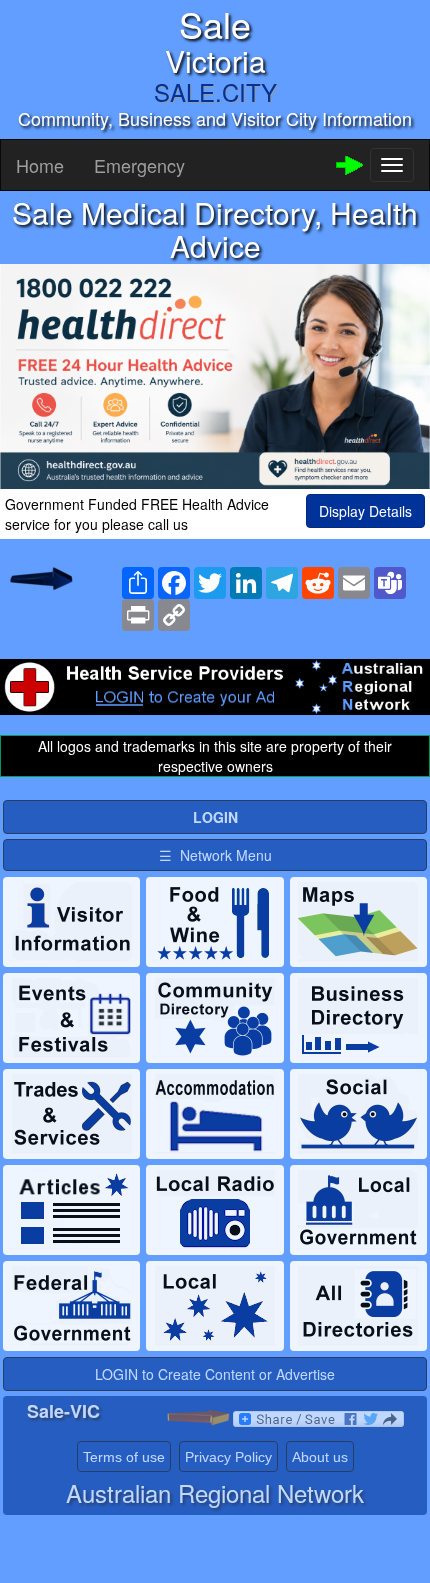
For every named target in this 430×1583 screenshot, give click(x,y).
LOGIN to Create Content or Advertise (215, 1374)
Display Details (365, 511)
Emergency (139, 165)
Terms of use (124, 1457)
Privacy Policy (228, 1457)
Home (40, 165)
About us (320, 1457)
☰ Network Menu (215, 855)
